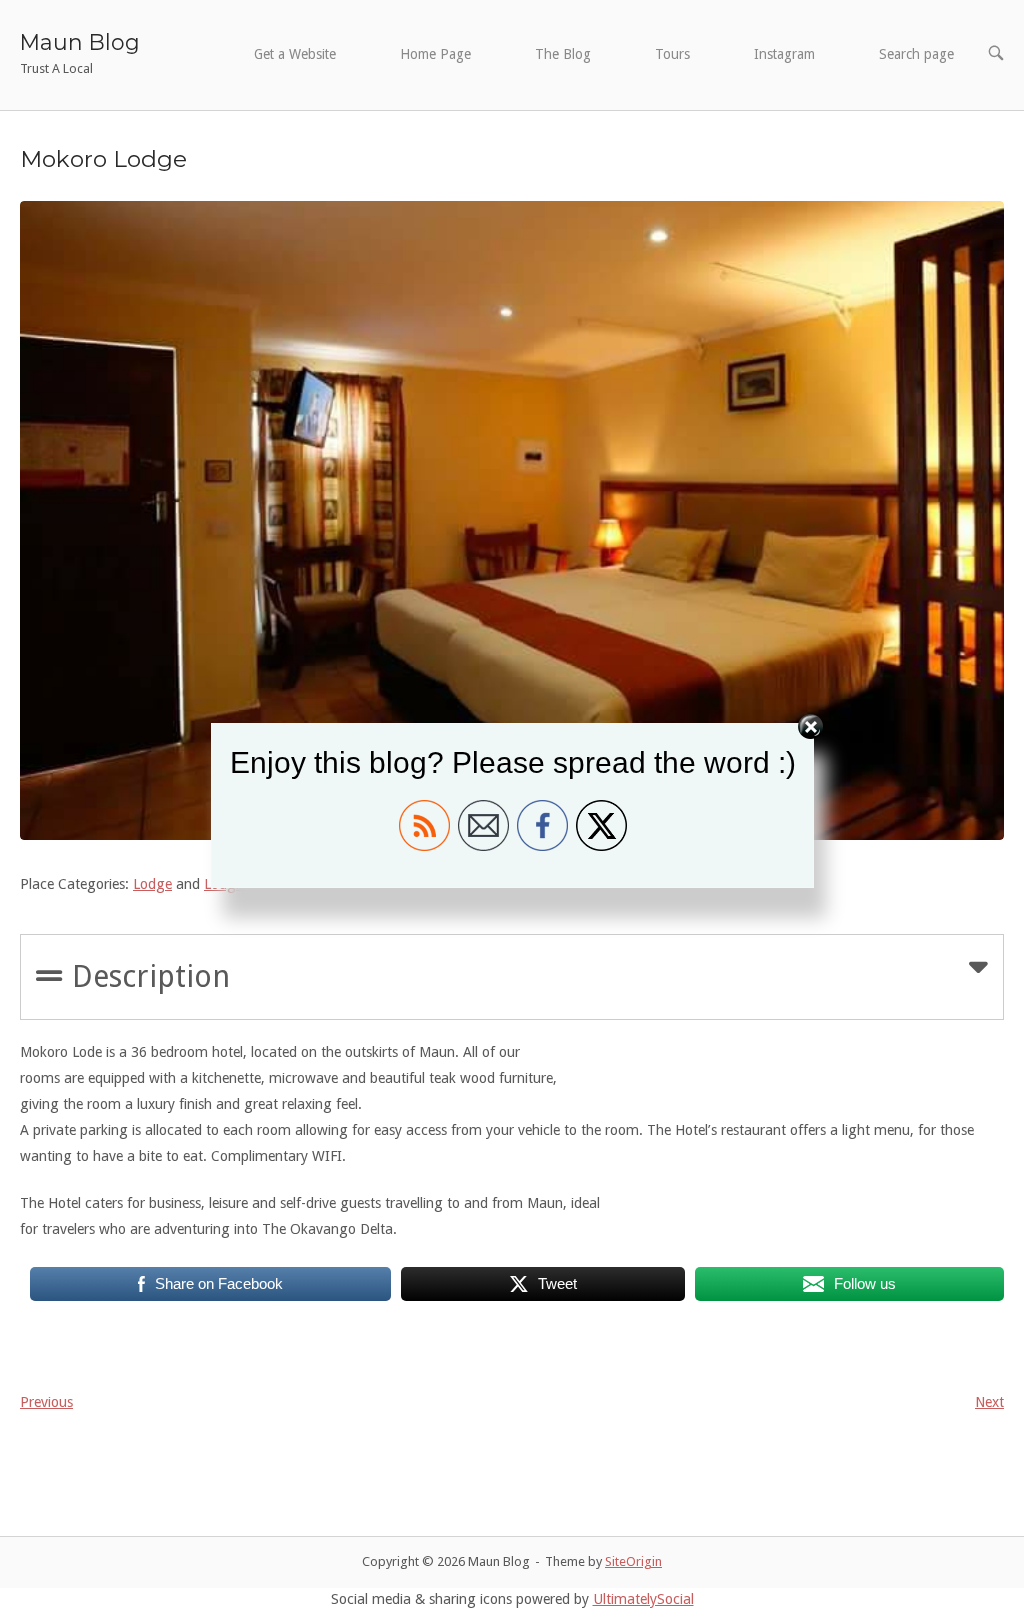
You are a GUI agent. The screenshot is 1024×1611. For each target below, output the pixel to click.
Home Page (435, 54)
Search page (916, 54)
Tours (672, 54)
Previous (46, 1402)
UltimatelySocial (643, 1599)
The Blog (563, 54)
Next (989, 1402)
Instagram (784, 54)
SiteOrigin (633, 1561)
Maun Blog (80, 42)
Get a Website (295, 54)
